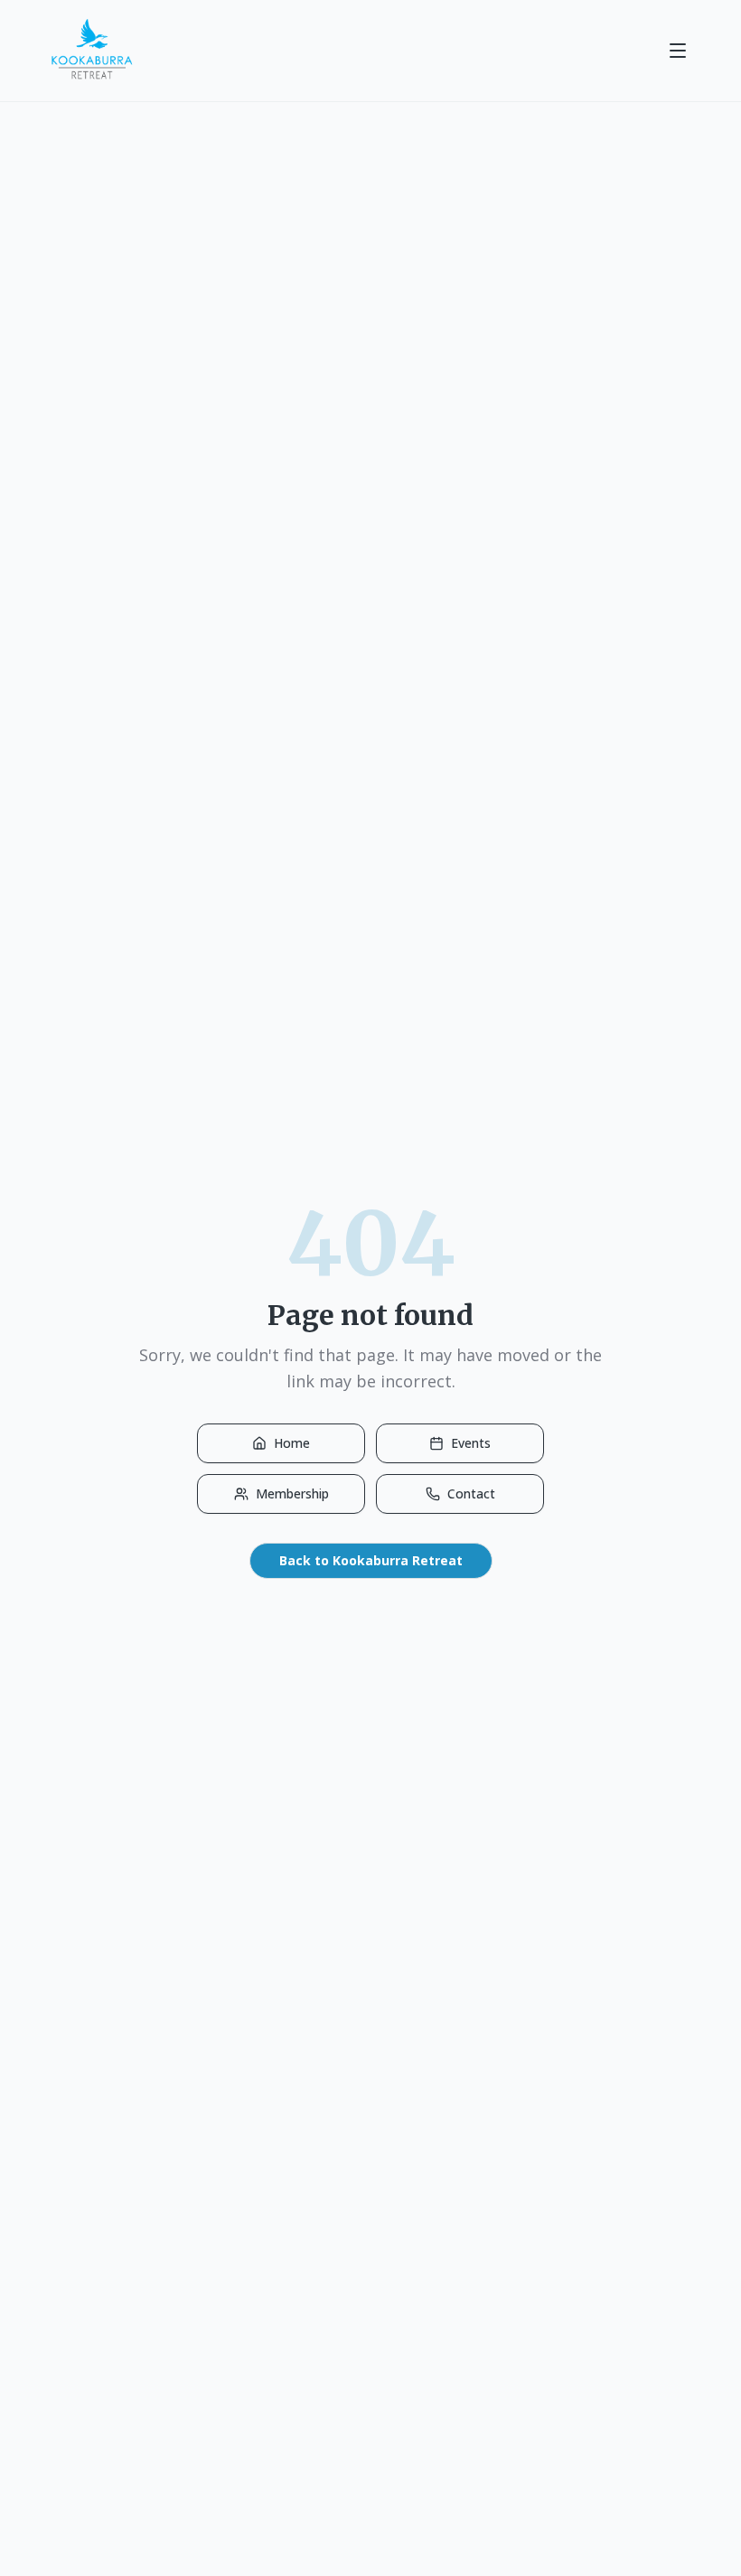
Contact (471, 1493)
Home (292, 1443)
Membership (292, 1493)
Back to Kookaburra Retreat (371, 1560)
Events (471, 1443)
